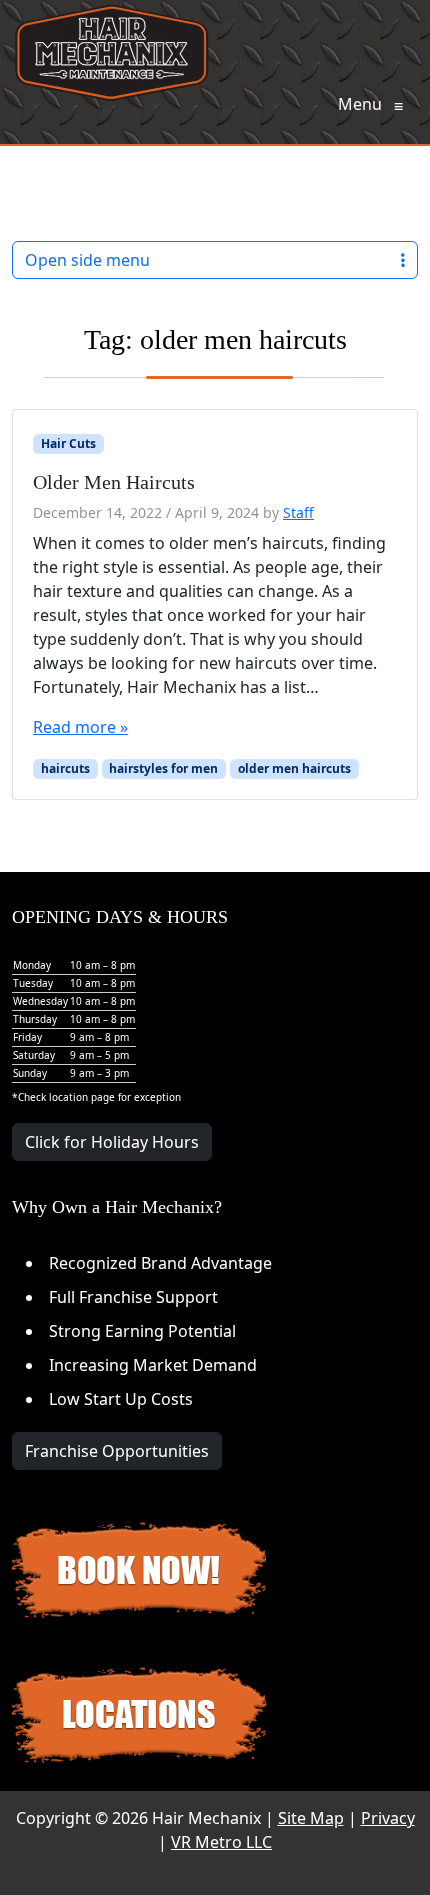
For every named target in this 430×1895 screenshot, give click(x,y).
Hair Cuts (68, 443)
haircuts (65, 768)
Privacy (388, 1818)
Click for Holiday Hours (112, 1142)
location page (82, 1097)
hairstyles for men (163, 768)
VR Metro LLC (221, 1842)
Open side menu (87, 260)
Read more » (80, 727)
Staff (298, 512)
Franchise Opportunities (117, 1451)
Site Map (311, 1818)
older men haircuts (294, 768)
